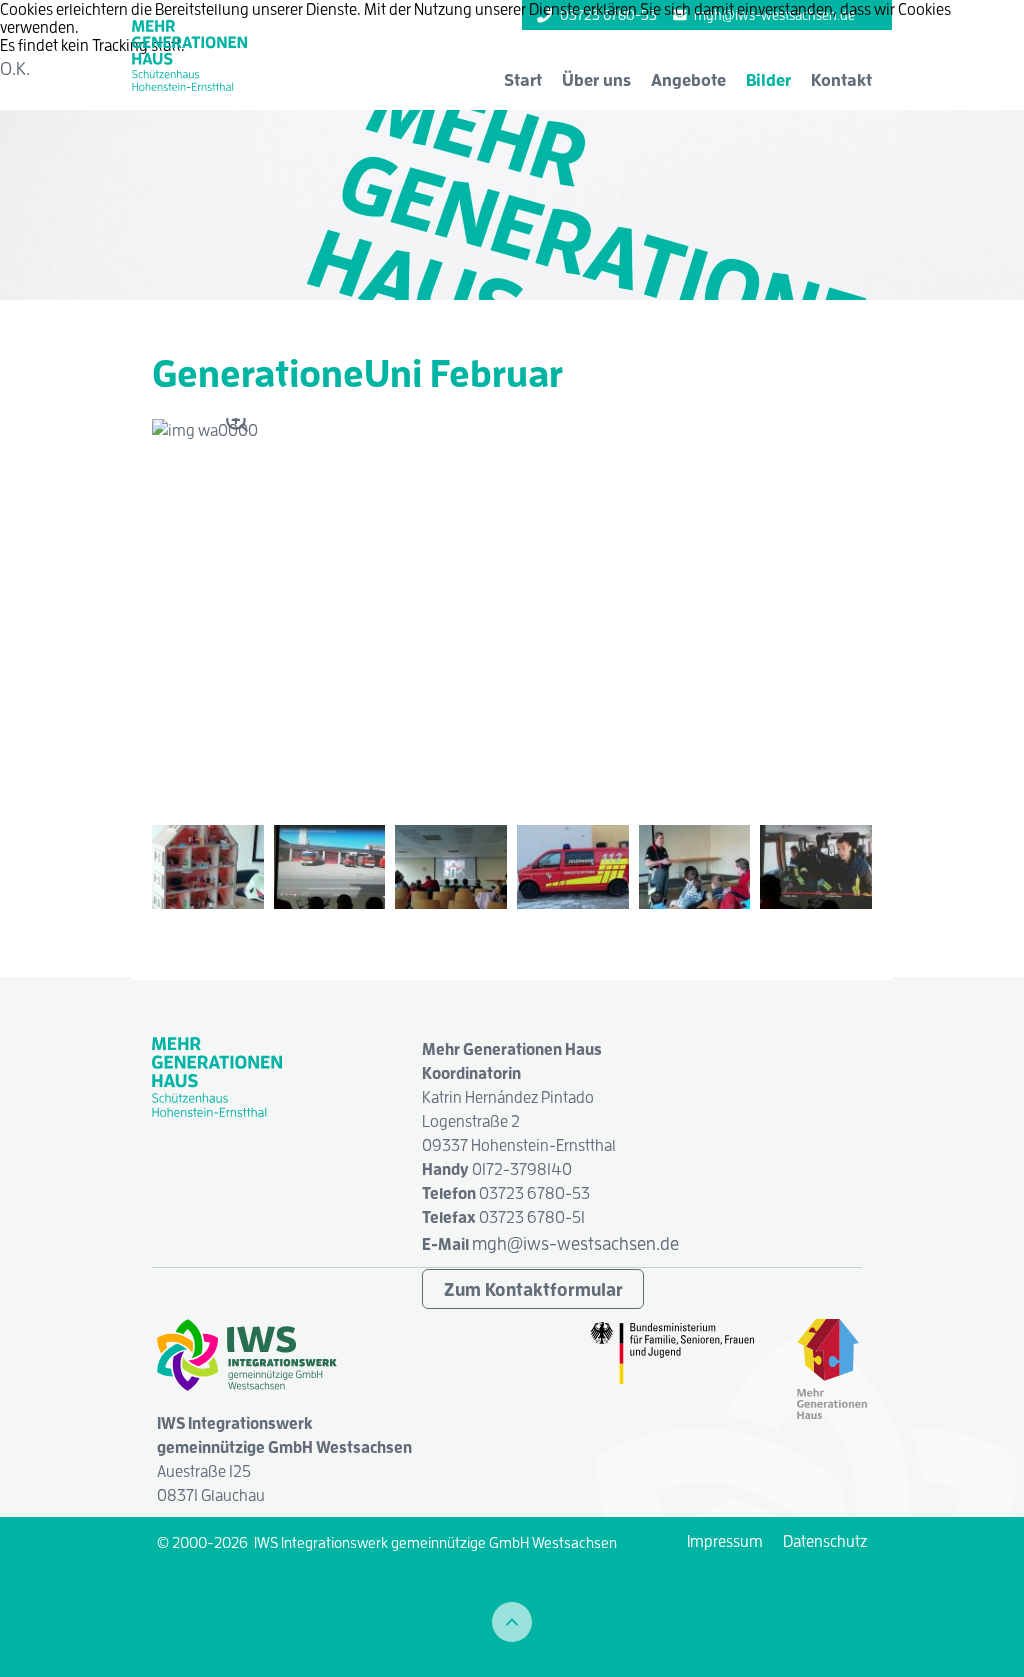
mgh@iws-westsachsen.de (575, 1243)
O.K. (15, 68)
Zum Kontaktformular (533, 1289)
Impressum (725, 1541)
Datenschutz (825, 1541)
